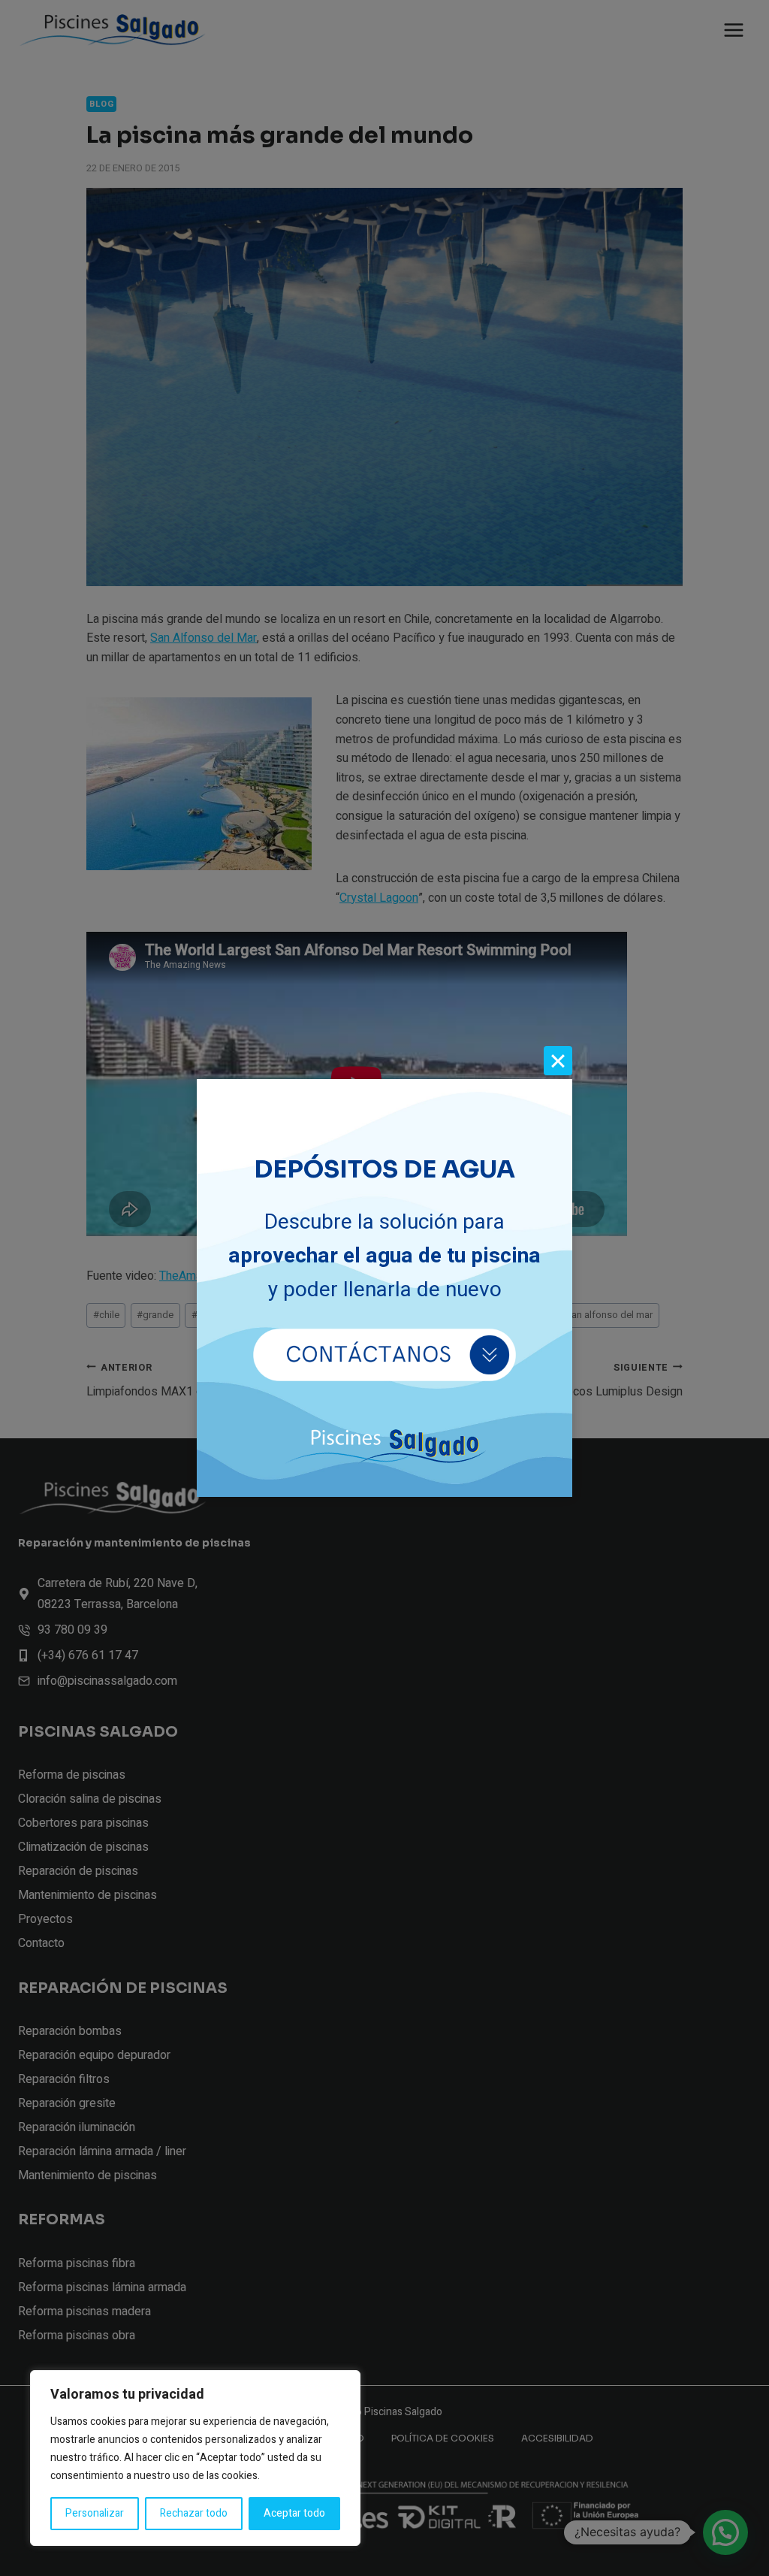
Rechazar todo (194, 2513)
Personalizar (95, 2513)
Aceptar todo (294, 2513)
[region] (195, 2458)
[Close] (558, 1060)
